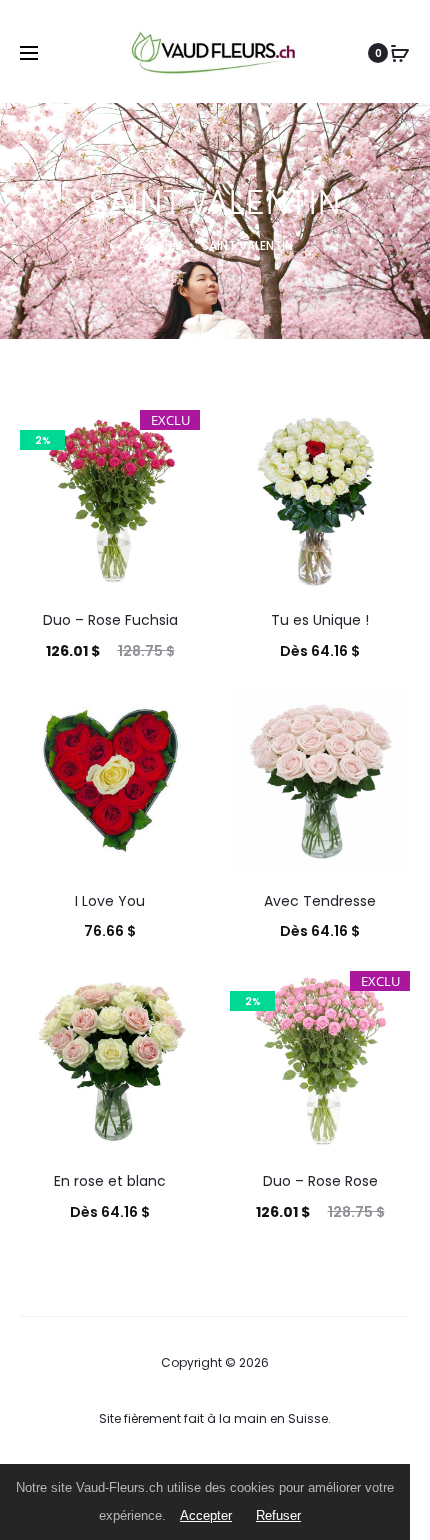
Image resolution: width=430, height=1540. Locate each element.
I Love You (110, 901)
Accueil (160, 245)
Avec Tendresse (320, 901)
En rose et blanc (110, 1181)
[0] (400, 53)
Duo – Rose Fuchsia (110, 620)
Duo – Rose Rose (320, 1181)
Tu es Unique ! (320, 620)
